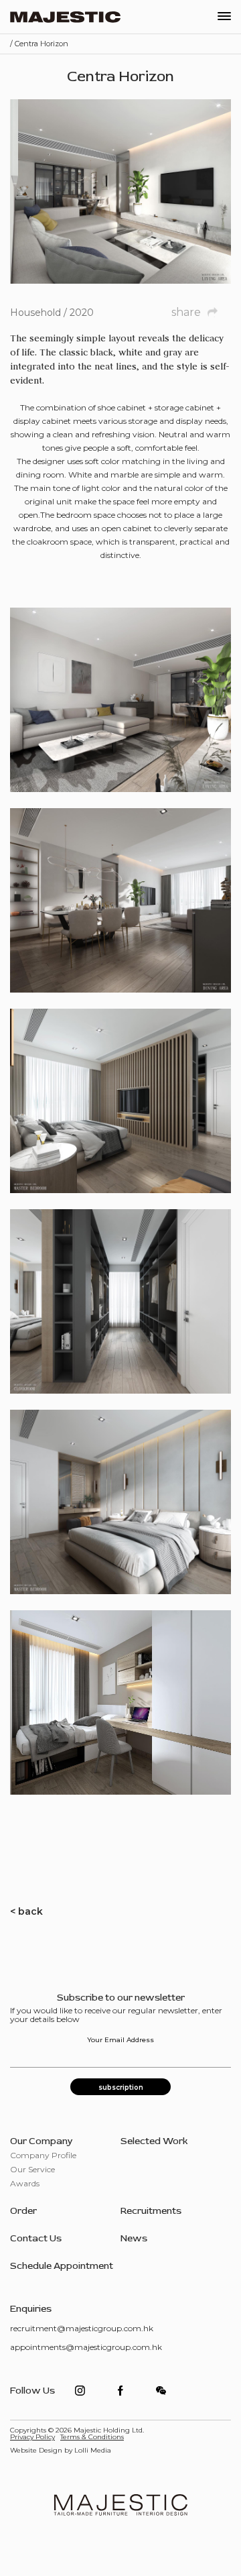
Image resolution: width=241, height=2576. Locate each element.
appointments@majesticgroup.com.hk (86, 2347)
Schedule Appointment (62, 2266)
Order (23, 2211)
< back (26, 1911)
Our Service (32, 2169)
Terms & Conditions (92, 2437)
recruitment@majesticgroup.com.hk (82, 2328)
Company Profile (43, 2155)
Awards (25, 2183)
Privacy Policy (32, 2437)
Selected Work (154, 2141)
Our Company (42, 2141)
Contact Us (36, 2238)
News (134, 2238)
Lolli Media (93, 2450)
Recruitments (151, 2211)
